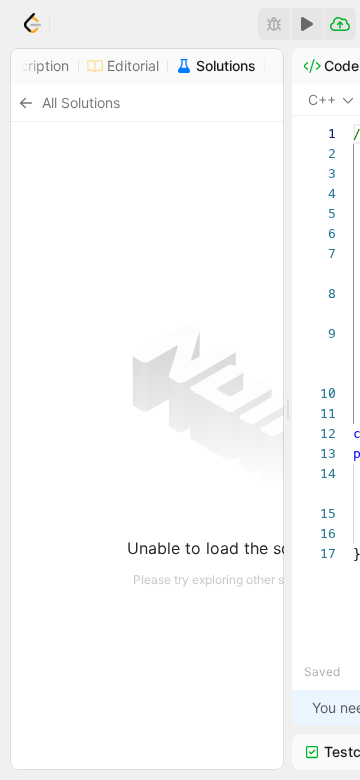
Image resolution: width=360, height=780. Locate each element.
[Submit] (340, 24)
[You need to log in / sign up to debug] (274, 24)
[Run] (307, 24)
